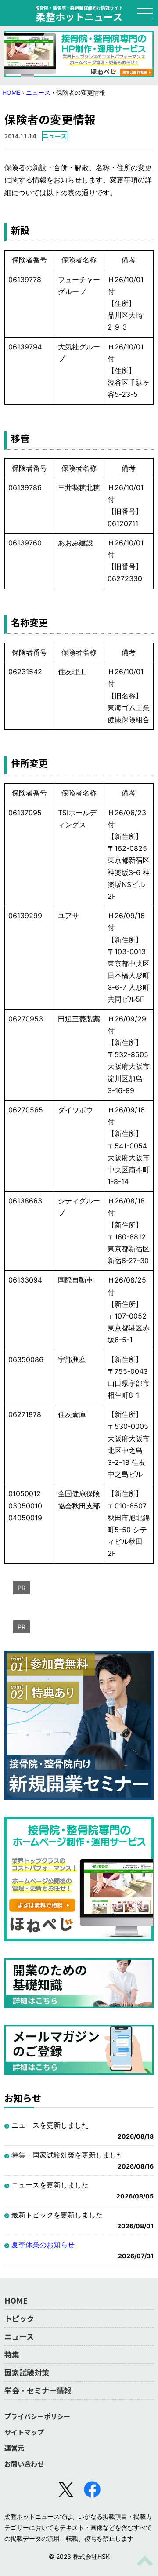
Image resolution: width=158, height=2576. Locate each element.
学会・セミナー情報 (38, 2390)
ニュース (38, 93)
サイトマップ (24, 2432)
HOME (11, 93)
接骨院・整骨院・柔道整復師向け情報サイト (79, 13)
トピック (19, 2318)
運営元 (14, 2448)
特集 (12, 2354)
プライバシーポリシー (37, 2416)
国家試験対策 (27, 2372)
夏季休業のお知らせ (43, 2245)
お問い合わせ (24, 2464)
